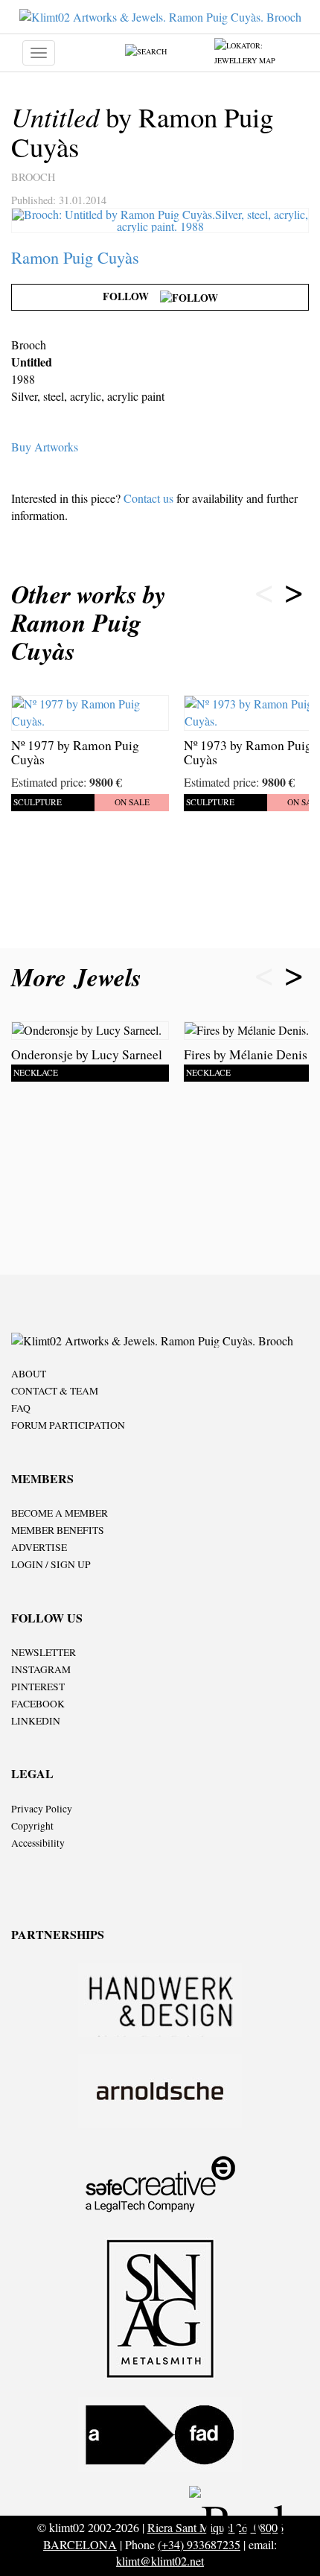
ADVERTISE (39, 1547)
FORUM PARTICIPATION (68, 1425)
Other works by (89, 622)
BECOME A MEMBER (60, 1513)
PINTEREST (38, 1687)
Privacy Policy (42, 1809)
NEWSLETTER (44, 1652)
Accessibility (38, 1843)
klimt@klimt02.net (160, 2561)
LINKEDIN (36, 1721)
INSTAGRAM (41, 1669)
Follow (131, 296)
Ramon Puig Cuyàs (75, 257)
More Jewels (80, 977)
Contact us (148, 498)
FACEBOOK (38, 1704)
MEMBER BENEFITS (58, 1530)
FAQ (21, 1408)
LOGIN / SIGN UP (51, 1564)
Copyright (32, 1826)
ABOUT (29, 1374)
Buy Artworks (45, 447)
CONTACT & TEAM (55, 1391)
